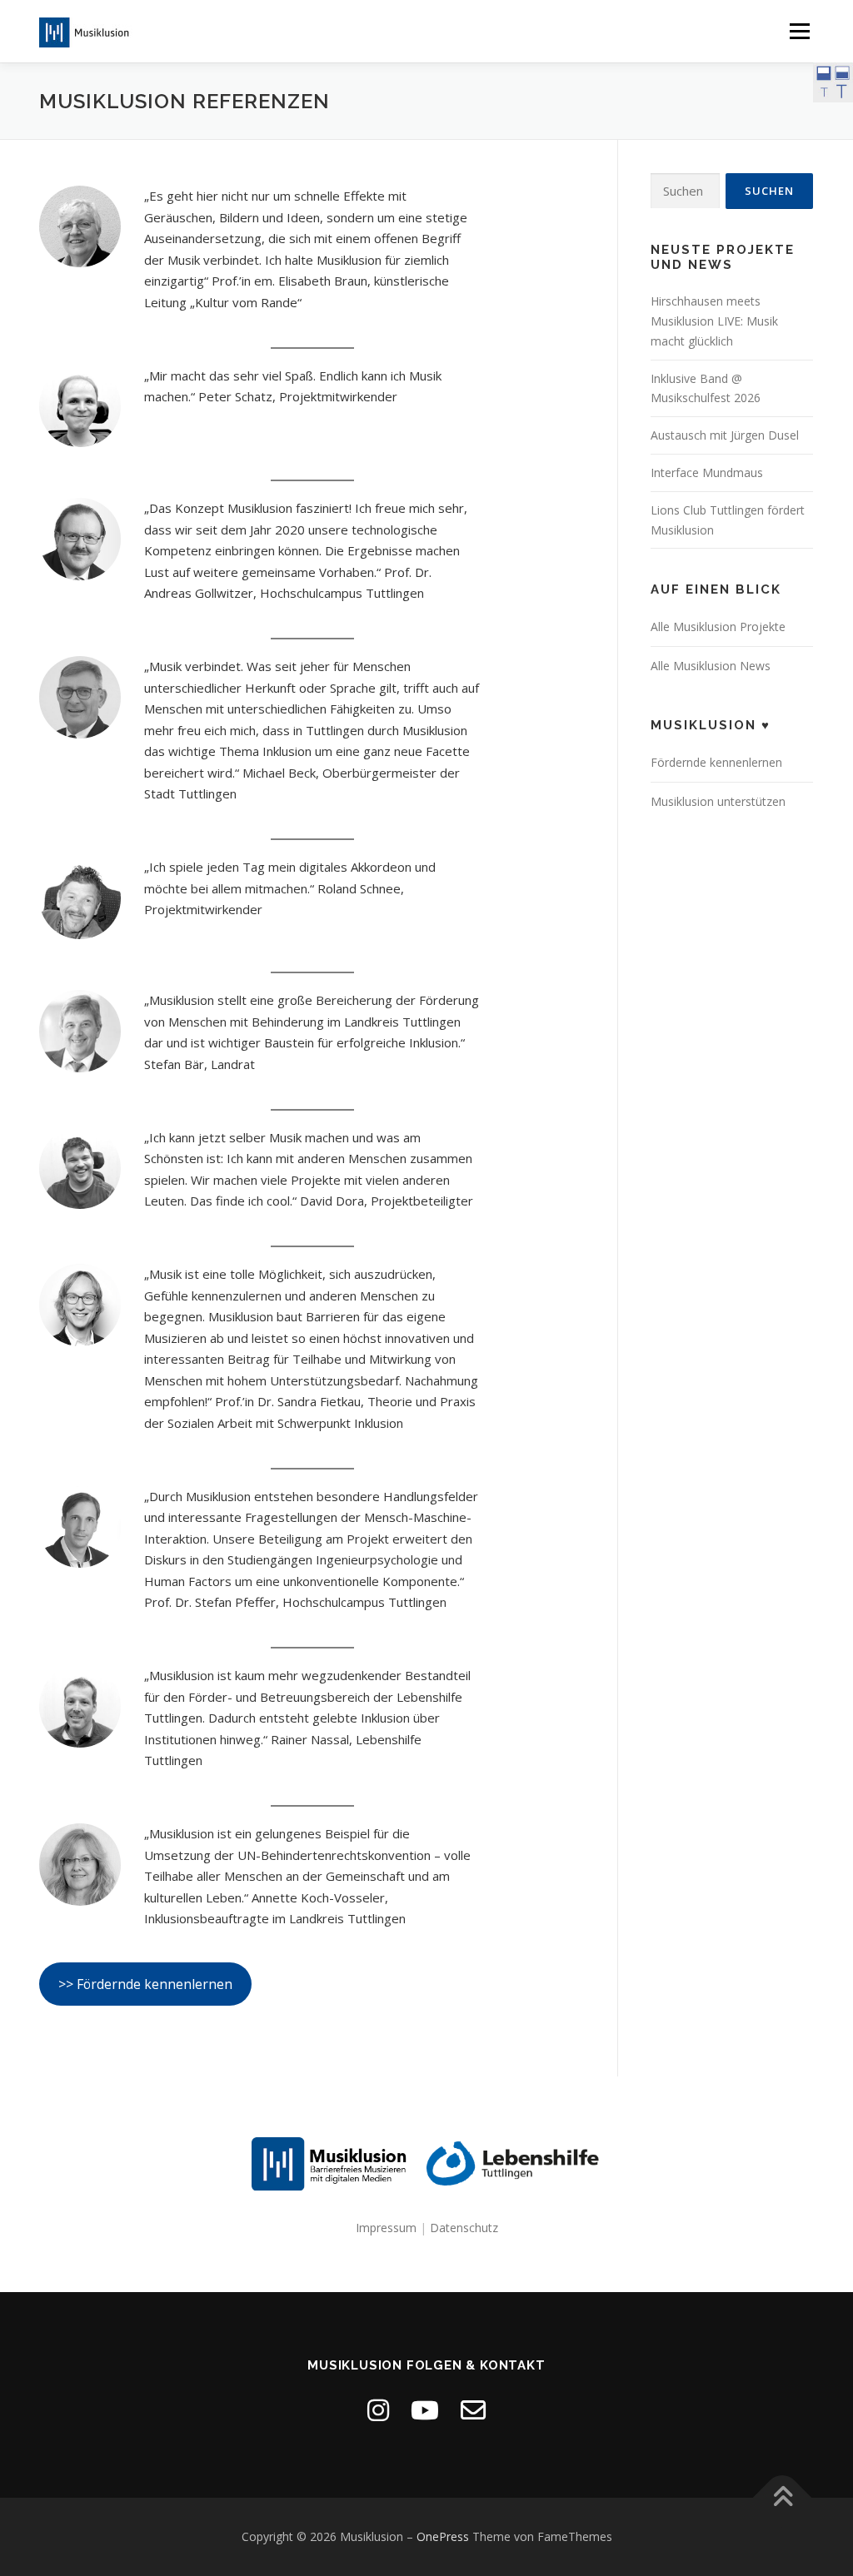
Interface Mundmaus (707, 472)
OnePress (443, 2536)
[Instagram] (378, 2410)
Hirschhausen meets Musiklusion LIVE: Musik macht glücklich (714, 321)
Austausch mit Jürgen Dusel (725, 435)
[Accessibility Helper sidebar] (833, 82)
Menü (799, 31)
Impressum (386, 2228)
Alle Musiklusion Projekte (718, 627)
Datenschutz (464, 2228)
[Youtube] (425, 2410)
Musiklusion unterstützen (718, 801)
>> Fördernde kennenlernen (145, 1984)
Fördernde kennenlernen (716, 762)
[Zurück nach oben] (783, 2498)
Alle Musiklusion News (711, 666)
